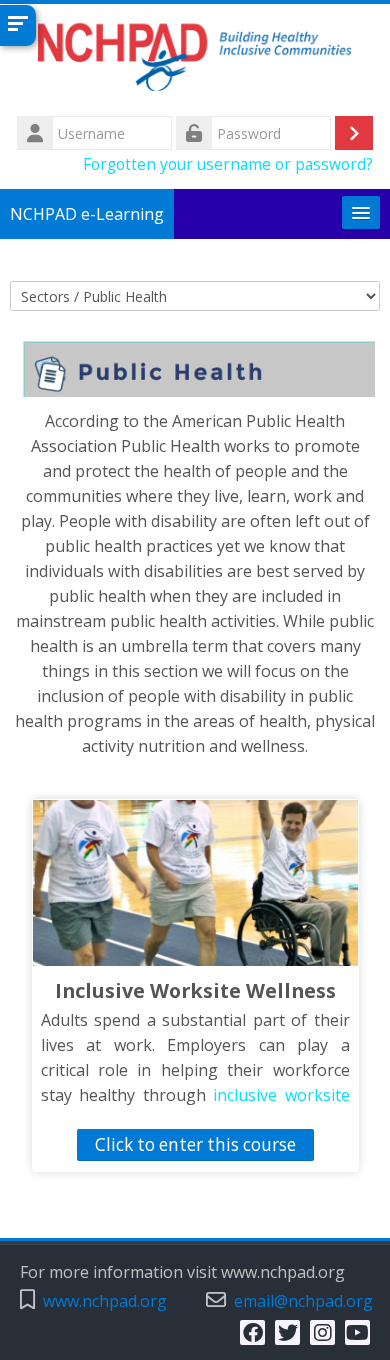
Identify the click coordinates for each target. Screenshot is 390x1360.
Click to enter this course (195, 1144)
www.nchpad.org (105, 1301)
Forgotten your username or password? (228, 164)
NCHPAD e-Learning (87, 214)
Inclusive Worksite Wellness (195, 990)
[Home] (194, 57)
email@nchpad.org (303, 1301)
